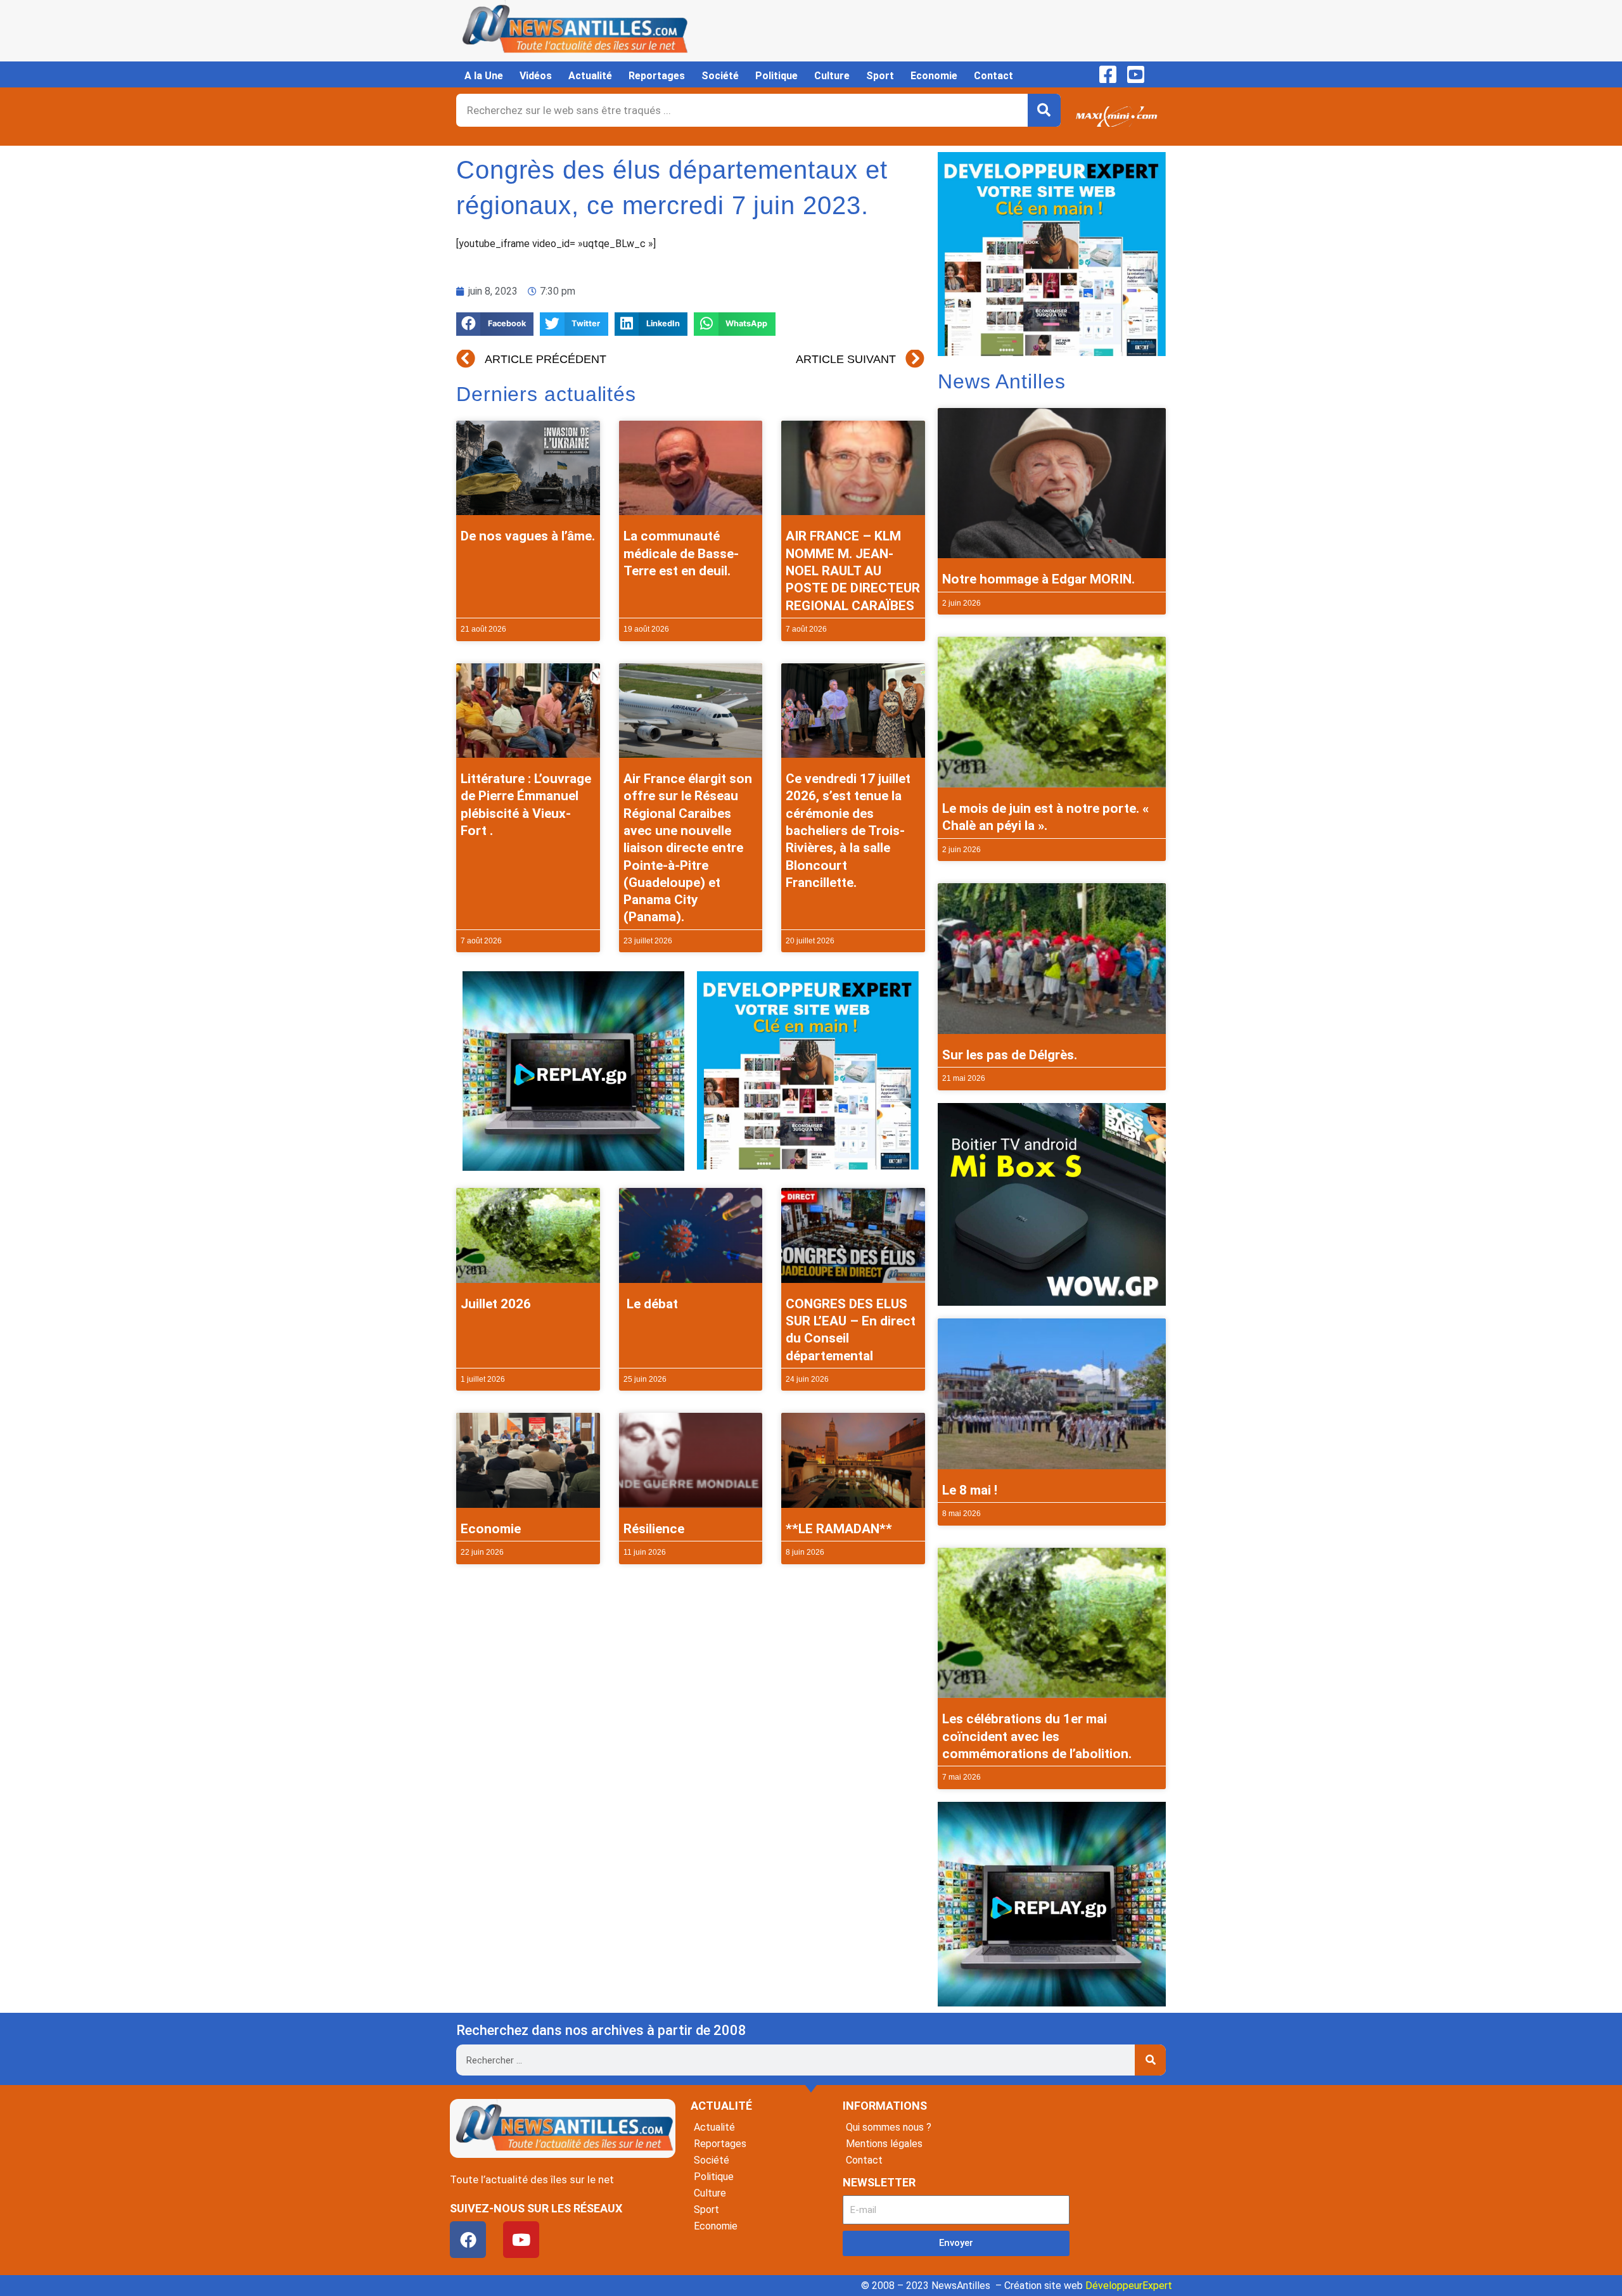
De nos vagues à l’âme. (528, 536)
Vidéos (536, 76)
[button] (495, 324)
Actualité (590, 76)
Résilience (654, 1529)
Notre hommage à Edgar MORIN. (1038, 579)
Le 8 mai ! (970, 1490)
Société (720, 76)
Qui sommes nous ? (889, 2127)
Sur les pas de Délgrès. (1010, 1055)
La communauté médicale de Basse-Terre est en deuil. (681, 553)
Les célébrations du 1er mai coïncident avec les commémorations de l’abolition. (1037, 1736)
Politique (776, 76)
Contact (993, 76)
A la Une (484, 76)
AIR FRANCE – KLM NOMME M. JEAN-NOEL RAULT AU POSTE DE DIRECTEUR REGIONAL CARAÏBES (853, 571)
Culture (832, 76)
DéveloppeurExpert (1129, 2286)
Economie (934, 76)
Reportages (657, 76)
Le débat (651, 1304)
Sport (880, 76)
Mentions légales (884, 2144)
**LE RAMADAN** (839, 1529)
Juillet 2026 (496, 1304)
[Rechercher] (1044, 110)
